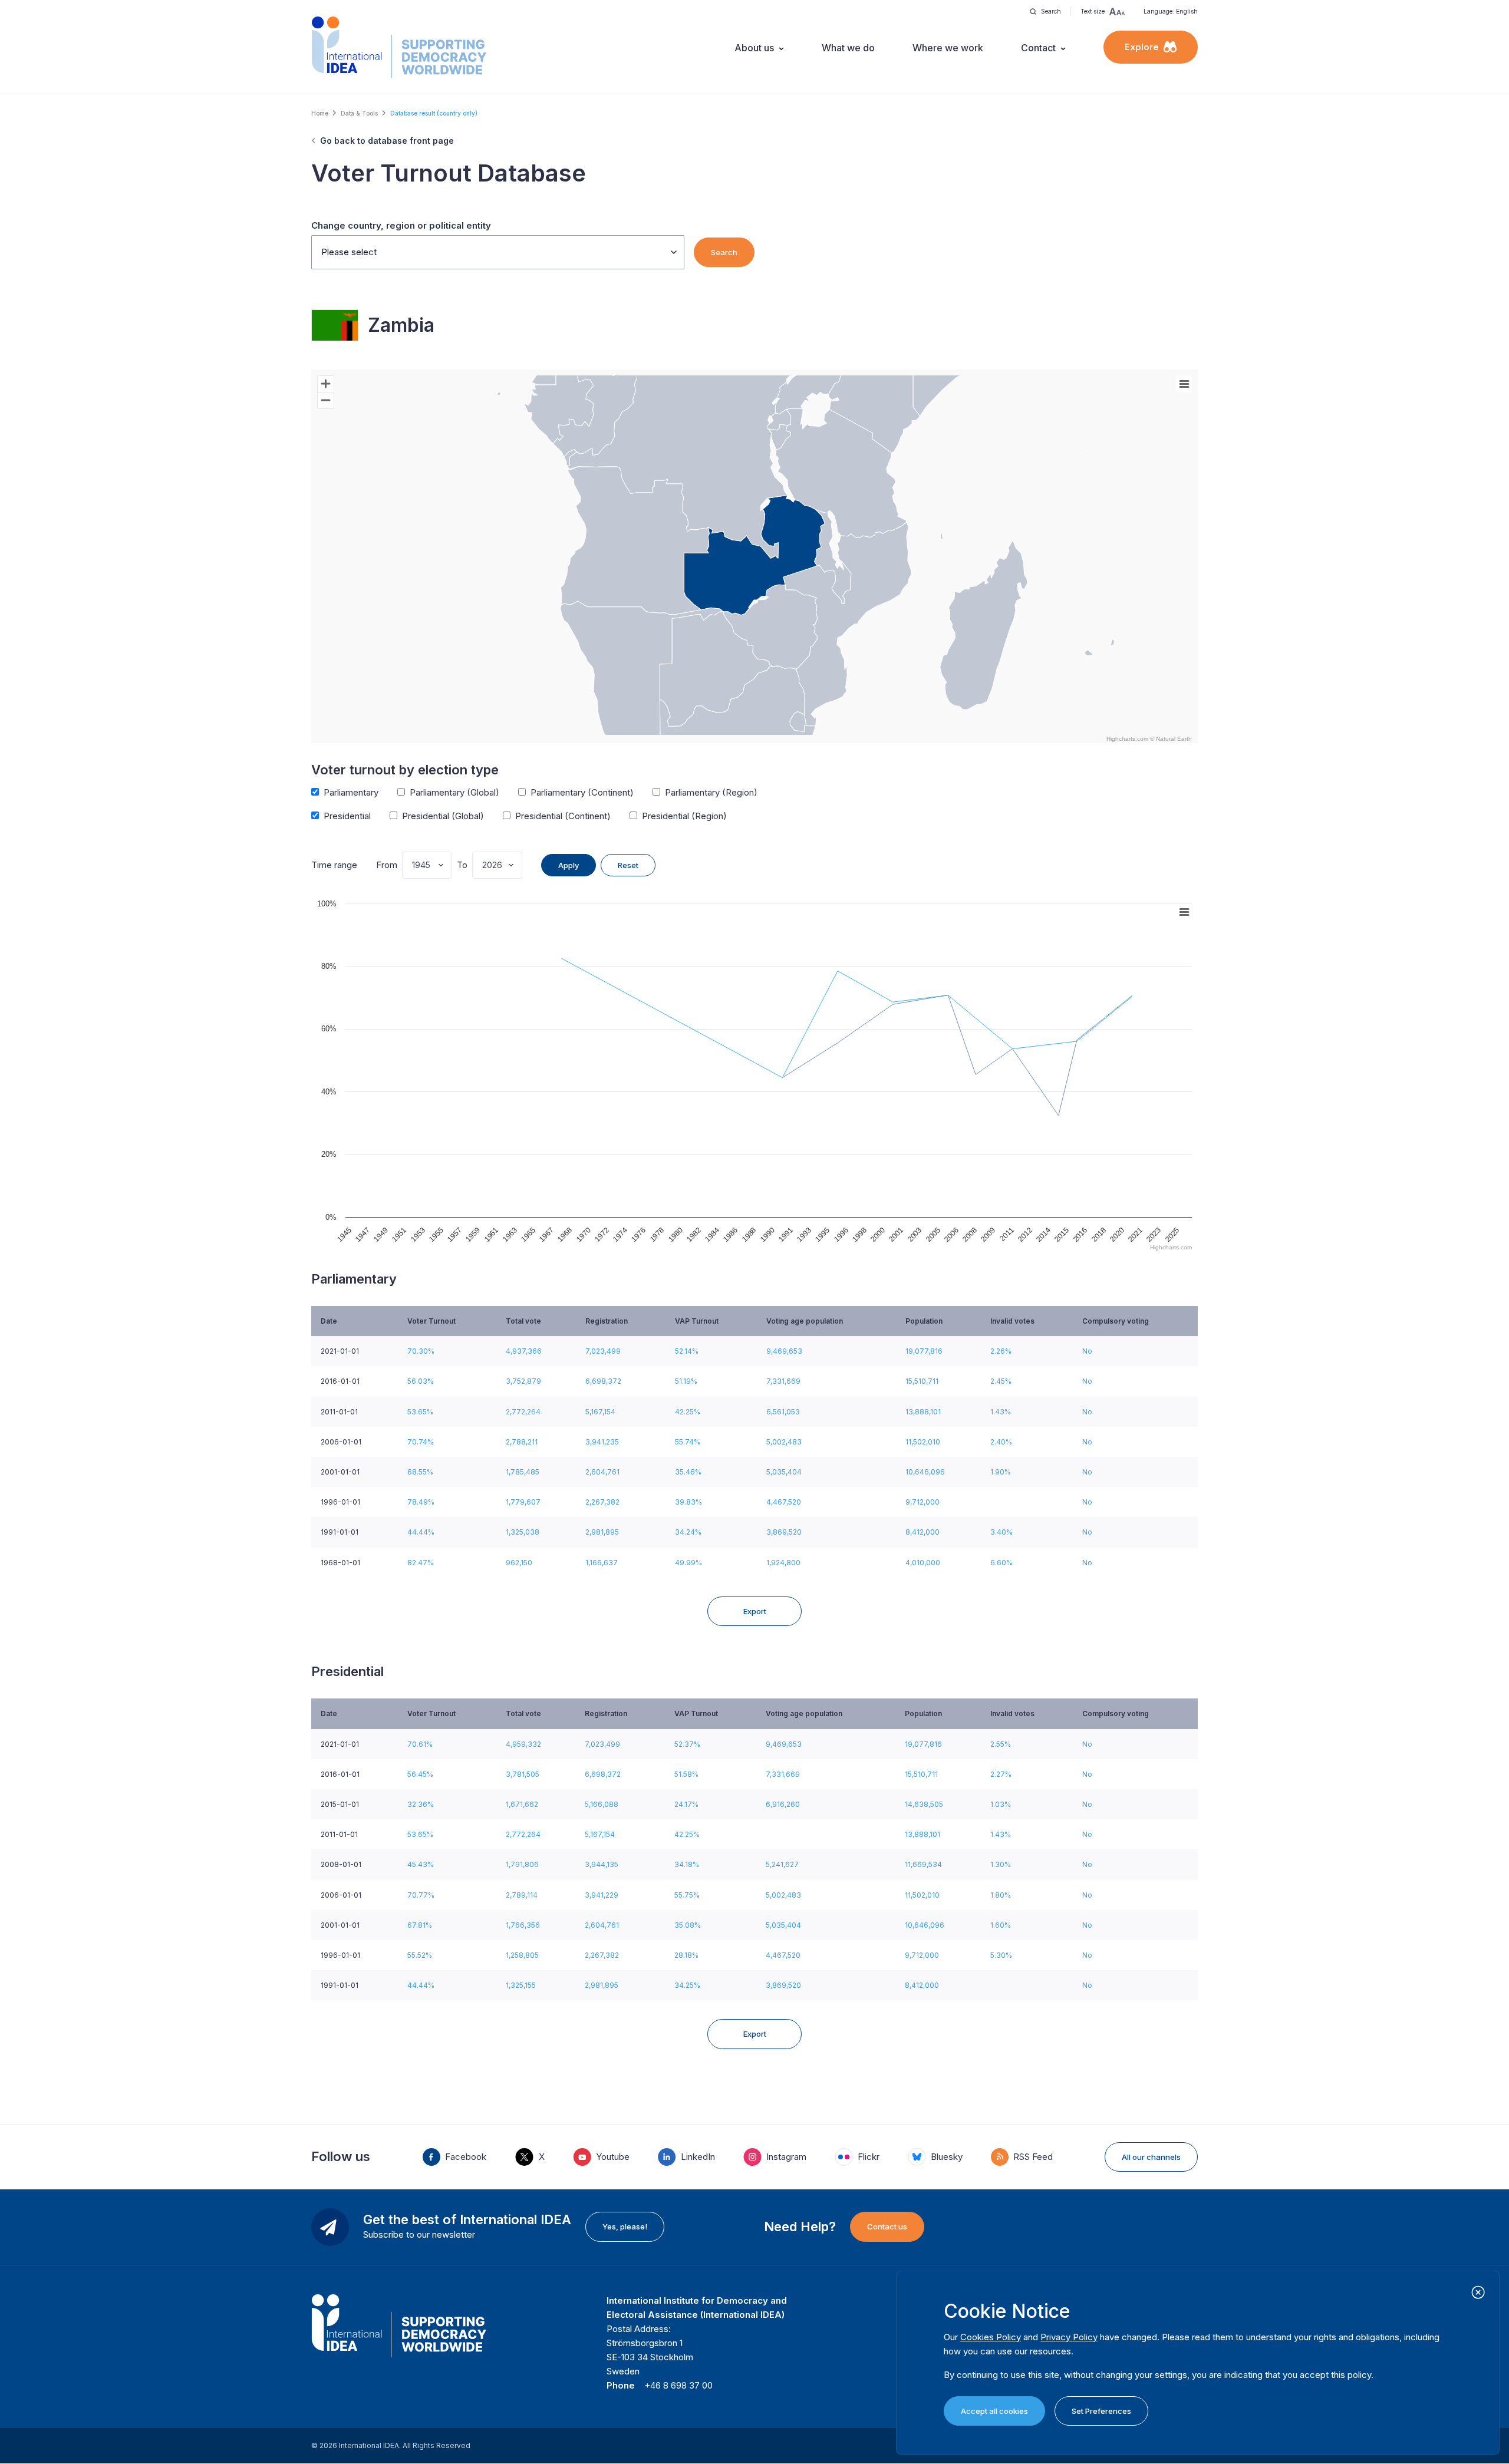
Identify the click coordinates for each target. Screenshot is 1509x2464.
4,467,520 (784, 1502)
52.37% (687, 1744)
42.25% (688, 1412)
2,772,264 (523, 1412)
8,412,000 (922, 1532)
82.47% (421, 1563)
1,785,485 (523, 1472)
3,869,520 (784, 1532)
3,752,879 (523, 1381)
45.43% (421, 1864)
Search (724, 252)
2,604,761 (602, 1472)
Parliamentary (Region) (711, 792)
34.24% (688, 1532)
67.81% (420, 1925)
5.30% (1001, 1955)
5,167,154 (600, 1412)
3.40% (1001, 1532)
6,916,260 (783, 1804)
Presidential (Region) (684, 816)
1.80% (1001, 1895)
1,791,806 (522, 1864)
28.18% (686, 1955)
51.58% (686, 1774)
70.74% (421, 1442)
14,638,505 (924, 1804)
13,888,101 (923, 1412)
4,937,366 (524, 1351)
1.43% (1001, 1412)
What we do (848, 48)
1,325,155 (521, 1985)
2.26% (1001, 1351)
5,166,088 (602, 1804)
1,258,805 (522, 1955)
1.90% (1001, 1472)
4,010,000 (923, 1563)
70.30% (421, 1351)
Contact (1038, 48)
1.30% (1001, 1864)
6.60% (1001, 1563)
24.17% (686, 1804)
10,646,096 (925, 1472)
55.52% (420, 1955)
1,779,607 (523, 1502)
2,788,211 (522, 1442)
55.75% (687, 1895)
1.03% (1001, 1804)
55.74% (688, 1442)
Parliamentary (351, 792)
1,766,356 (523, 1925)
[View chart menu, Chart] (1184, 384)
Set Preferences (1101, 2411)
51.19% (686, 1381)
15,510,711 (922, 1381)
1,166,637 (602, 1563)
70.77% (421, 1895)
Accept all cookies (994, 2411)
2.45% (1001, 1381)
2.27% (1001, 1774)
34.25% (687, 1985)
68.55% (420, 1472)
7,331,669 (783, 1381)
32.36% (421, 1804)
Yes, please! (625, 2226)
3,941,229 (602, 1895)
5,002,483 (784, 1442)
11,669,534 (923, 1864)
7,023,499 (603, 1351)
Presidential (347, 816)
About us (754, 48)
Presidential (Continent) (563, 816)
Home (320, 113)
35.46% (688, 1472)
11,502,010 (923, 1442)
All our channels (1151, 2157)
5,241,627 (782, 1864)
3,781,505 (523, 1774)
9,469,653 (784, 1351)
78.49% (421, 1502)
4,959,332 (523, 1744)
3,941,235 (602, 1442)
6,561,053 (783, 1412)
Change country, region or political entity (401, 225)
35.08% (688, 1925)
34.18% (687, 1864)
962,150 (519, 1563)
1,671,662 (522, 1804)
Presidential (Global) (443, 816)
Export (755, 1611)
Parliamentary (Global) (454, 792)
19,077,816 (924, 1351)
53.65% (420, 1412)
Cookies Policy (991, 2337)
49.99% (688, 1563)
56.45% (420, 1774)
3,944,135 (602, 1864)
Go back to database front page (387, 141)
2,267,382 (602, 1502)
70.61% (420, 1744)
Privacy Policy (1069, 2337)
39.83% (688, 1502)
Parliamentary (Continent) (582, 792)
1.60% (1001, 1925)
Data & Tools (359, 113)
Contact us (887, 2226)
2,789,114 (522, 1895)
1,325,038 (523, 1532)
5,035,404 (784, 1472)
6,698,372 (603, 1381)
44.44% (421, 1532)
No (1087, 1351)
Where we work (948, 48)
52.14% (687, 1351)
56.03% (421, 1381)
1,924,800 (783, 1563)
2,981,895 (602, 1532)
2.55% (1001, 1744)
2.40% (1001, 1442)
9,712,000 (922, 1502)
